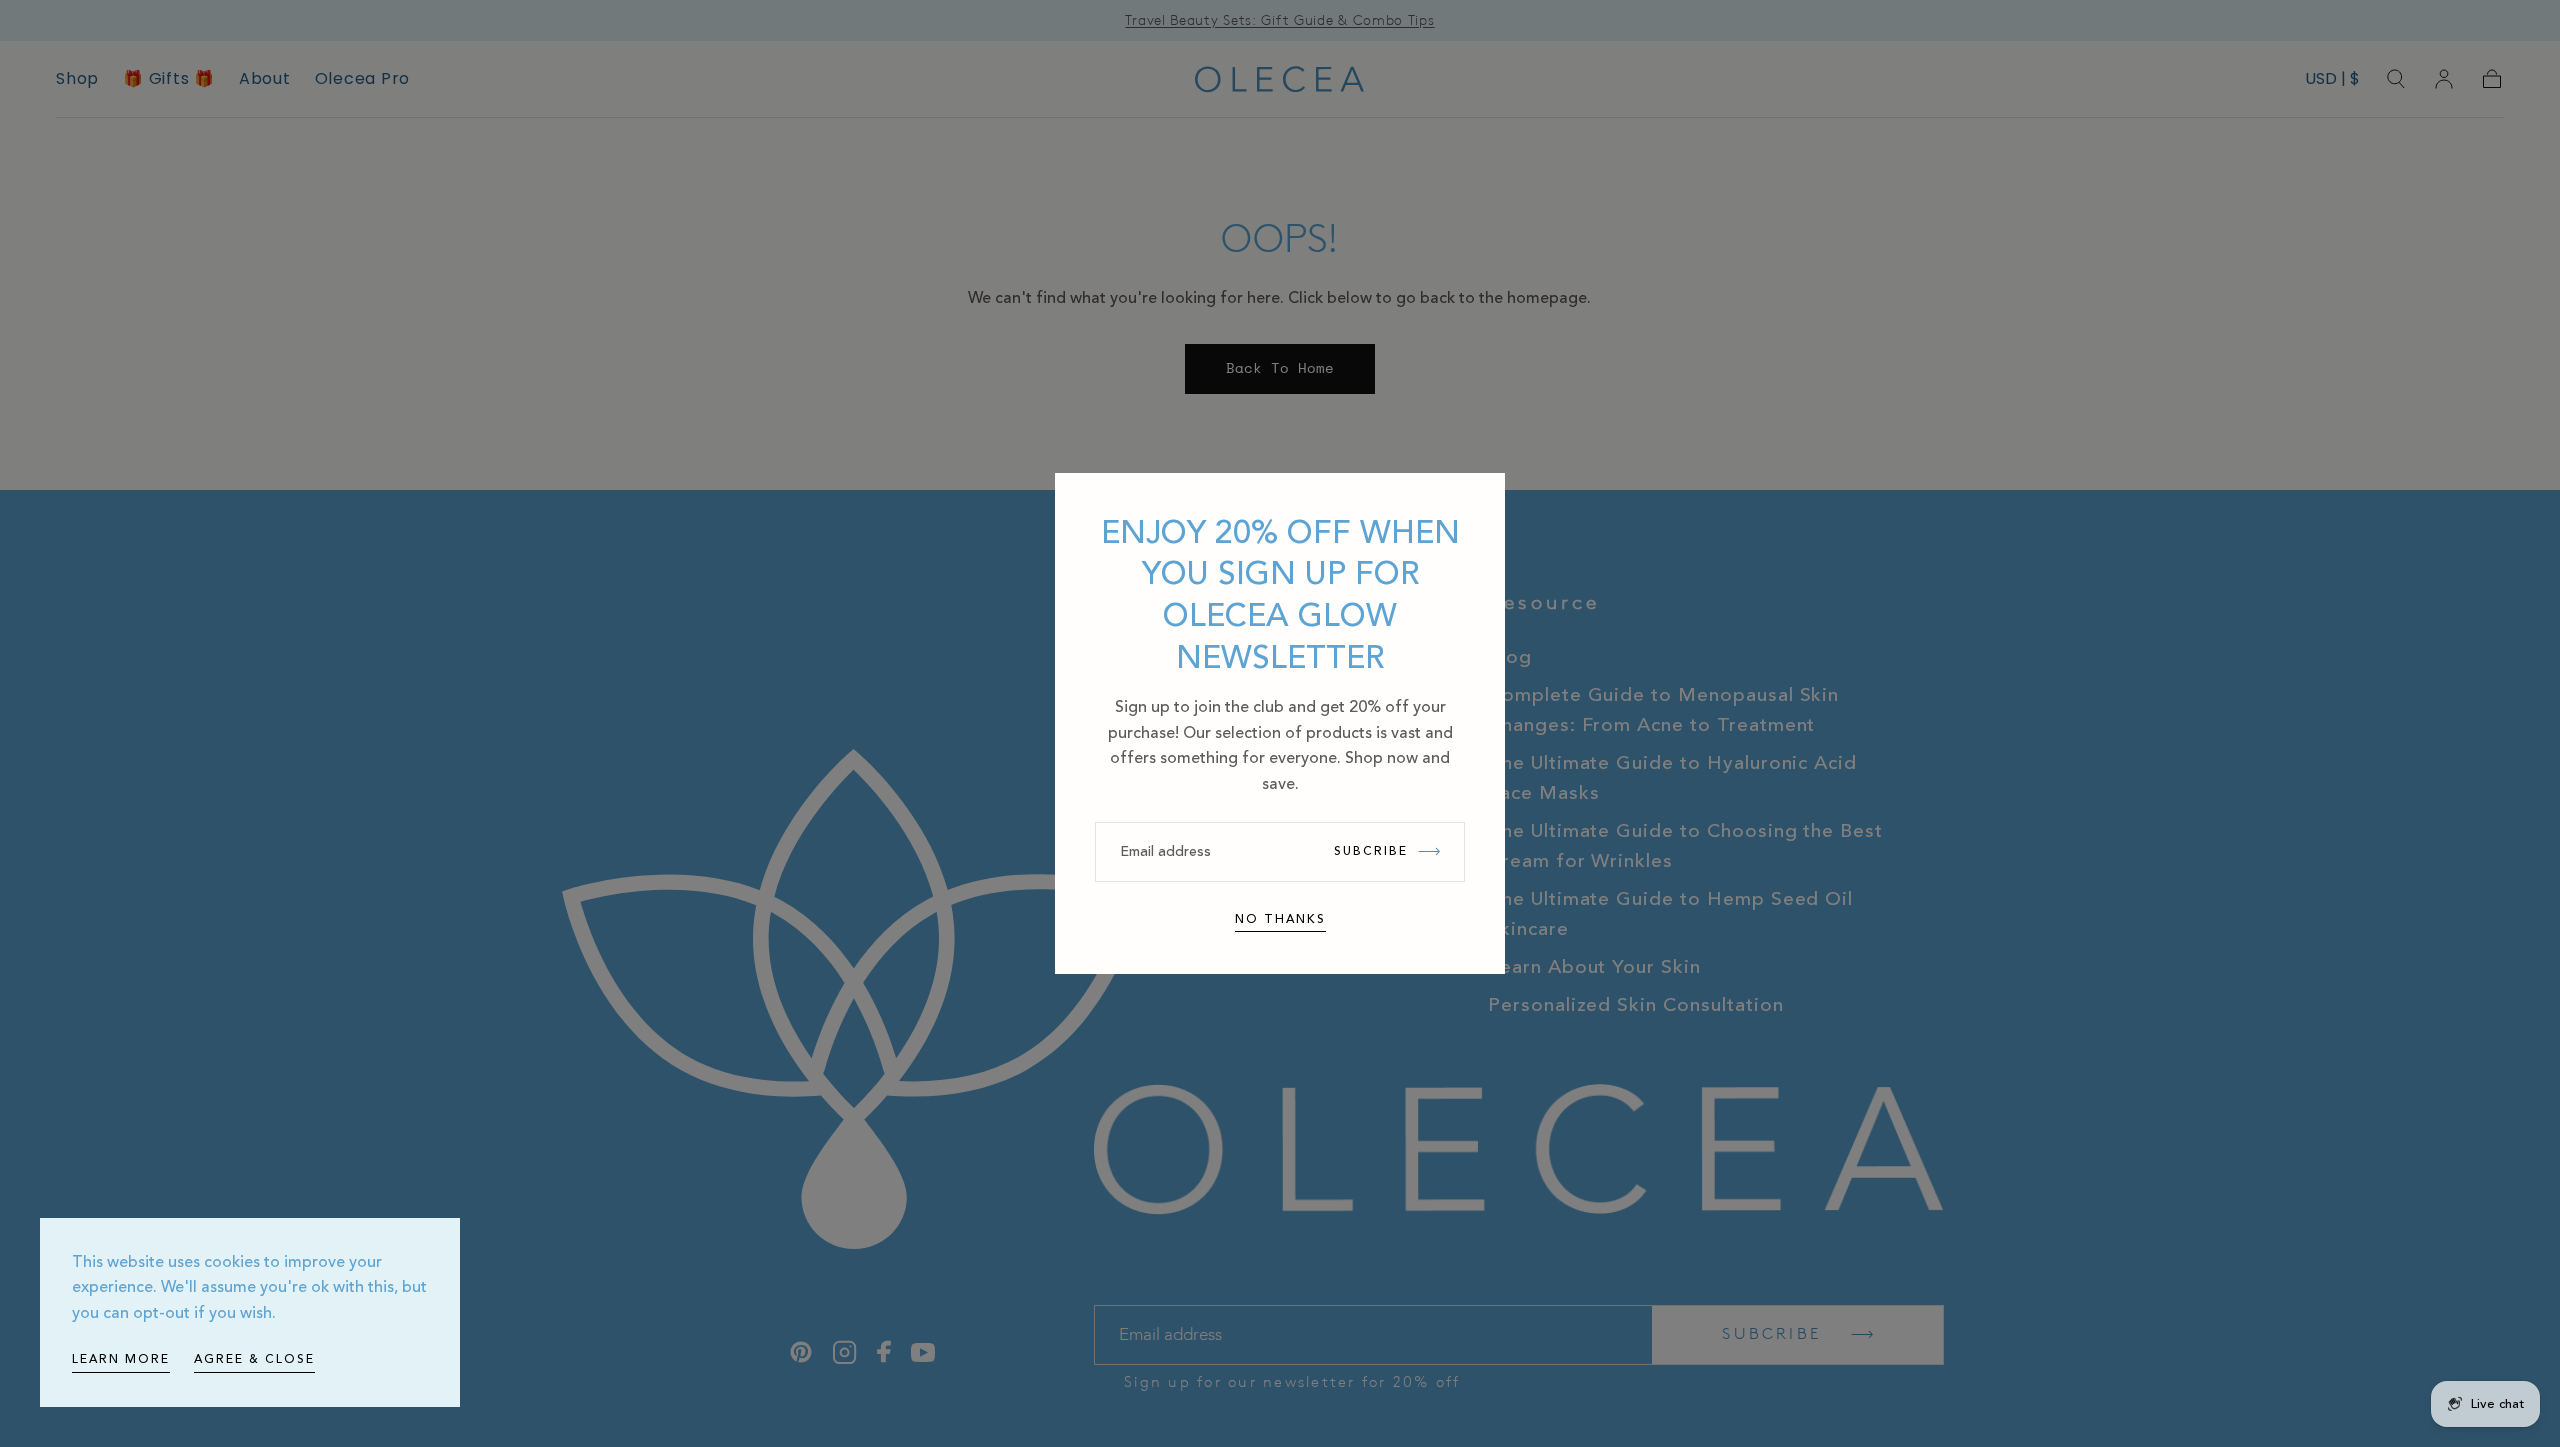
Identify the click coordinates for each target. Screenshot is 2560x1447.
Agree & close (254, 1359)
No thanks (1280, 919)
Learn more (121, 1359)
